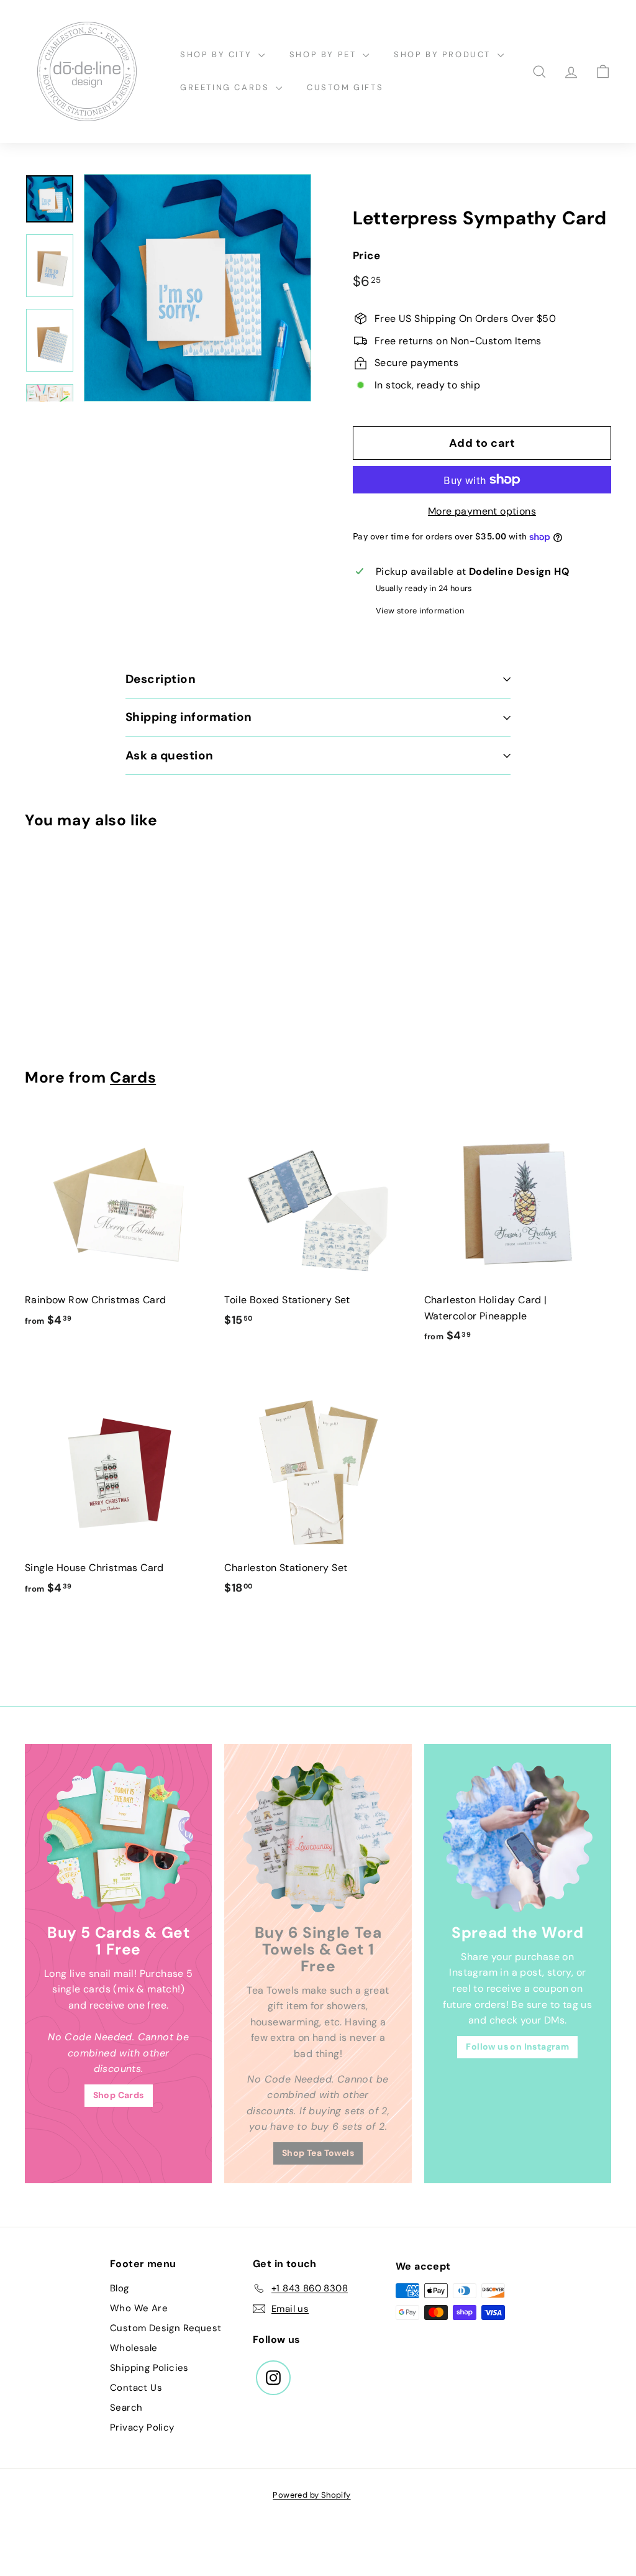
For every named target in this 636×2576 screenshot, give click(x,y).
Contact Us (136, 2388)
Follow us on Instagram (517, 2047)
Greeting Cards (226, 87)
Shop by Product (444, 54)
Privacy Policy (142, 2427)
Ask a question (170, 755)
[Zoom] (198, 288)
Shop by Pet (325, 54)
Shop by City (218, 54)
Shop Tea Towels (318, 2153)
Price (366, 255)
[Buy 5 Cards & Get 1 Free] (118, 1837)
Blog (120, 2288)
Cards (133, 1078)
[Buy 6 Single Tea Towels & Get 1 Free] (318, 1837)
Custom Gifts (345, 87)
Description (161, 679)
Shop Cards (119, 2095)
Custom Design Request (166, 2328)
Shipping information (189, 717)
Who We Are (139, 2308)
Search (126, 2408)
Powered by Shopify (311, 2495)
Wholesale (134, 2348)
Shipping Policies (149, 2368)
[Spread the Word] (518, 1837)
